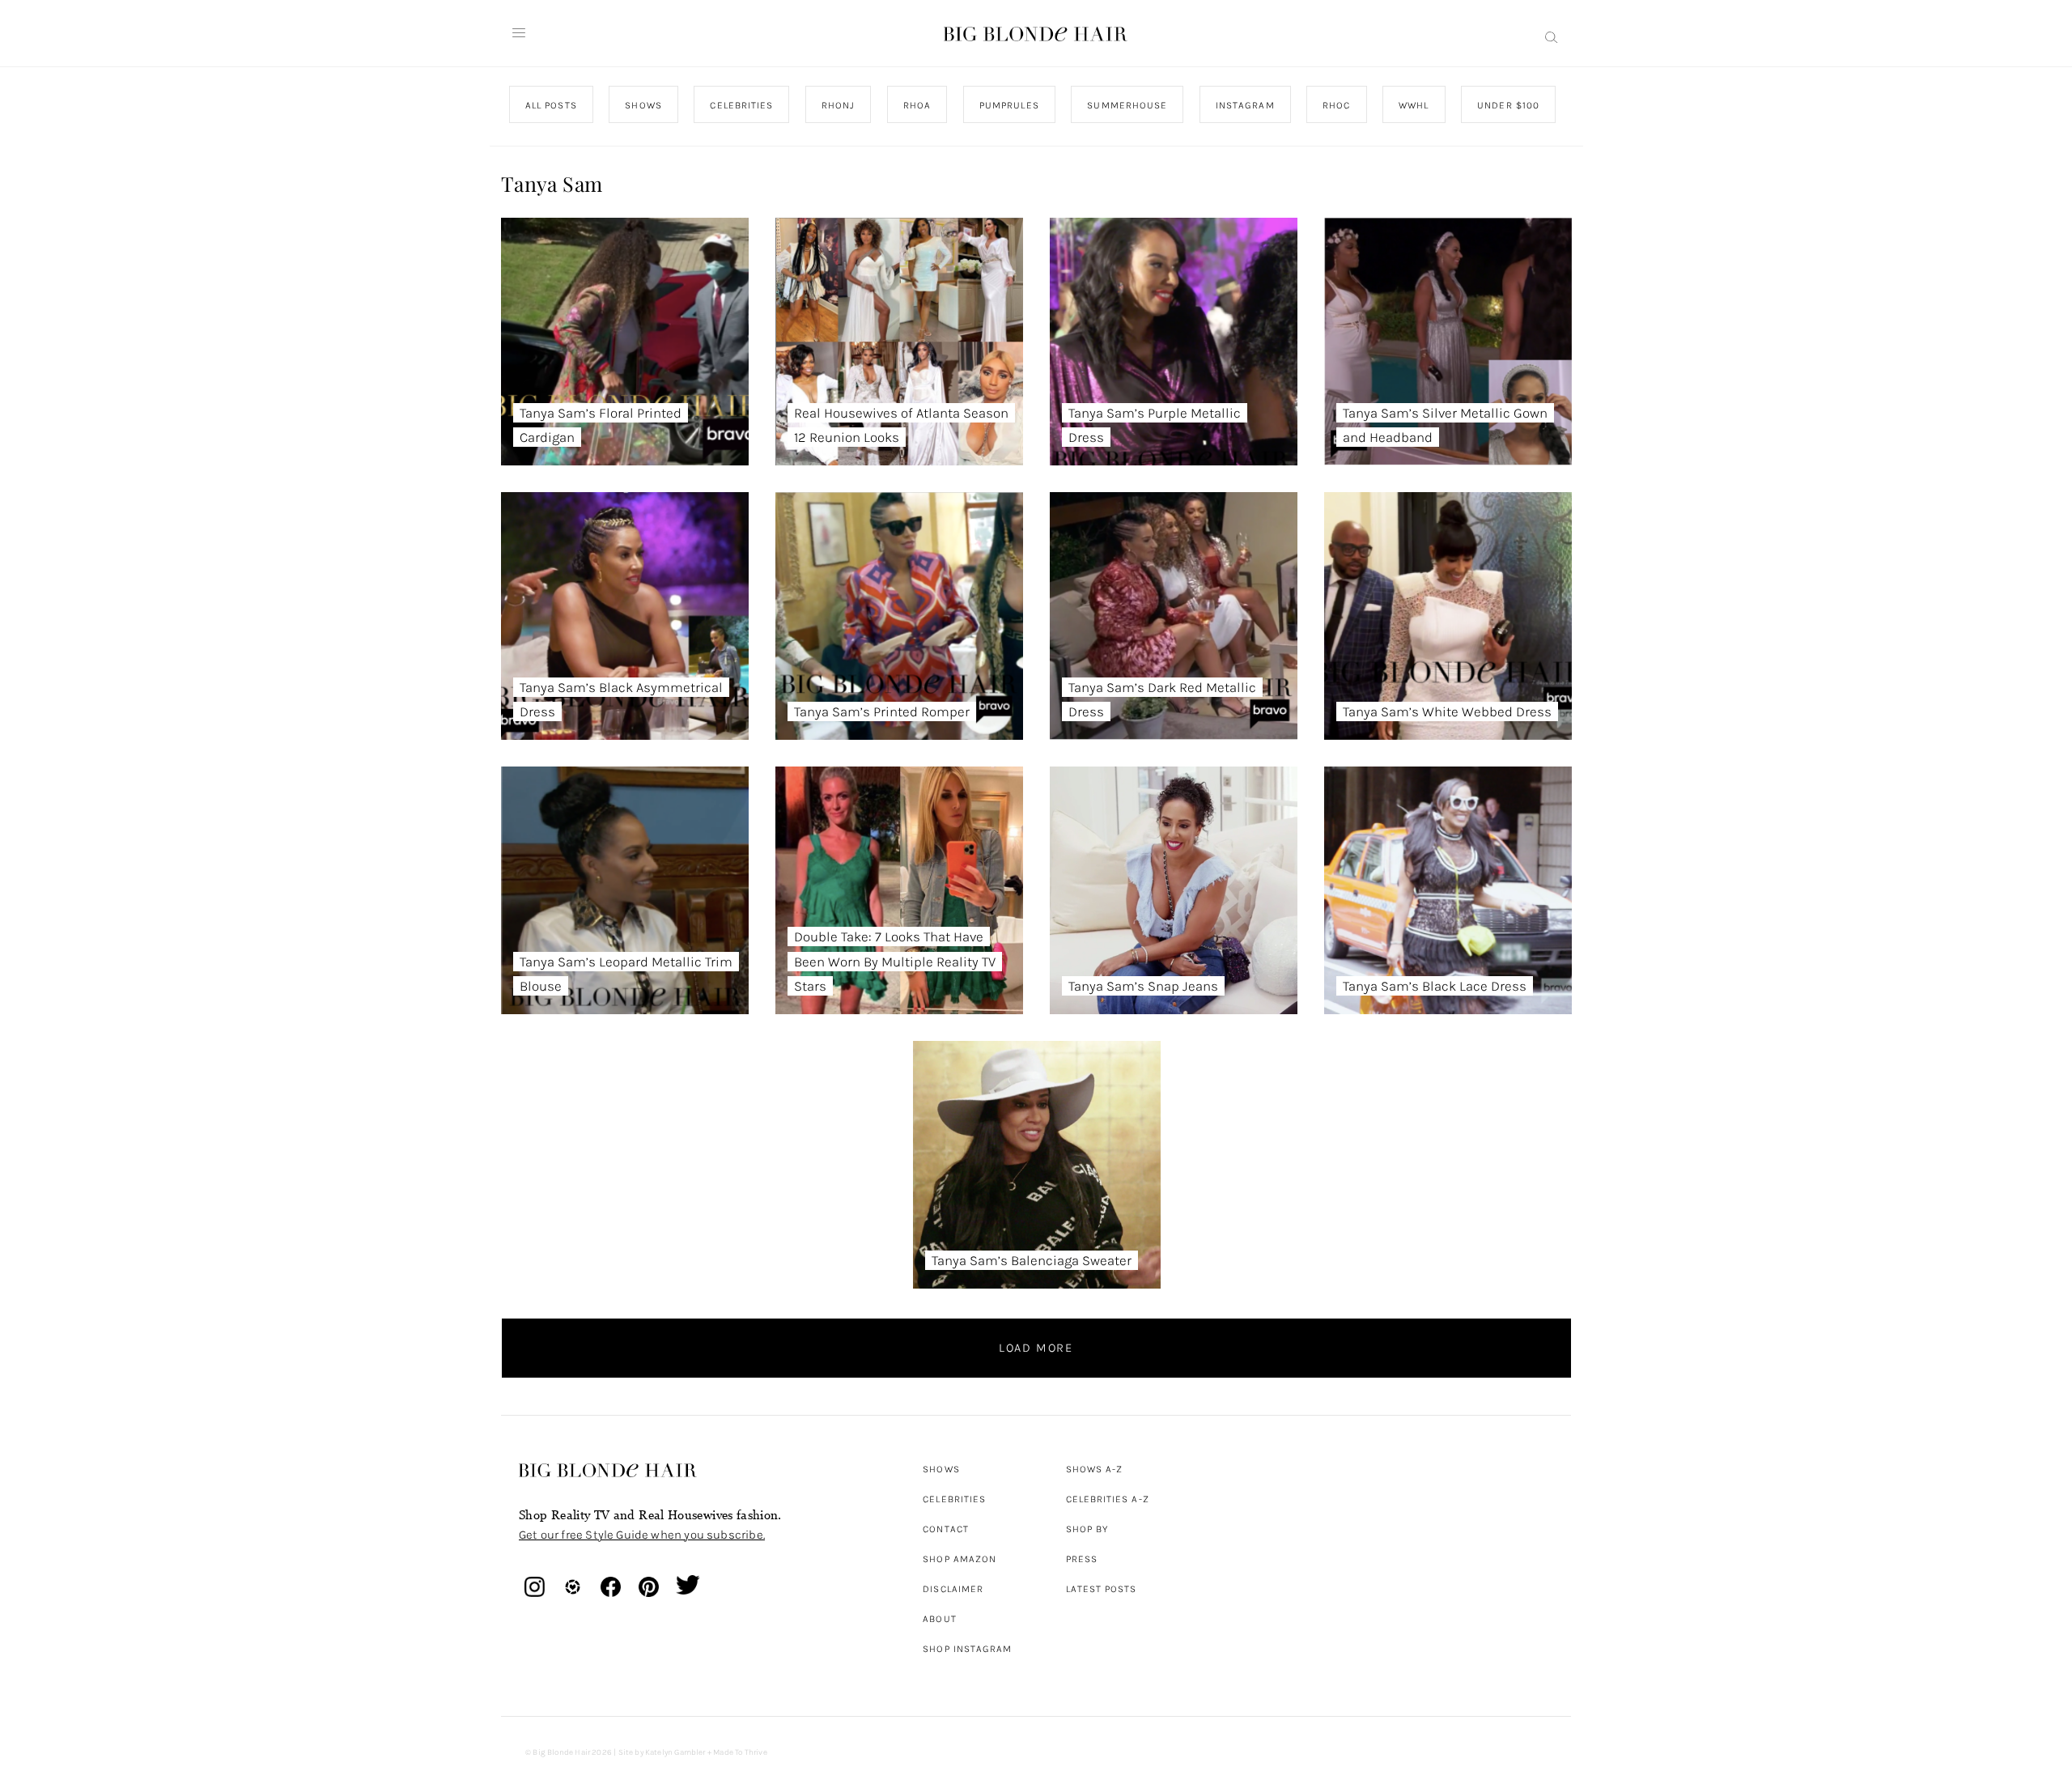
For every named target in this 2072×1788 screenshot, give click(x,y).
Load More (1036, 1348)
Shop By (1087, 1529)
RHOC (1336, 105)
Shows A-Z (1095, 1469)
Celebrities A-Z (1108, 1499)
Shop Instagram (967, 1649)
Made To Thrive (740, 1752)
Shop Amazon (960, 1559)
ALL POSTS (551, 105)
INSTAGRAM (1244, 105)
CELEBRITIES (741, 105)
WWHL (1414, 105)
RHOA (917, 105)
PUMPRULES (1008, 105)
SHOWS (643, 105)
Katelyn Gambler (675, 1752)
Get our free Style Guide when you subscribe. (642, 1535)
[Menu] (519, 33)
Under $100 (1508, 105)
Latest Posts (1102, 1589)
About (939, 1619)
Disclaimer (953, 1589)
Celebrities (954, 1499)
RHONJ (837, 105)
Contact (946, 1529)
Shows (941, 1469)
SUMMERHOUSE (1127, 105)
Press (1082, 1559)
